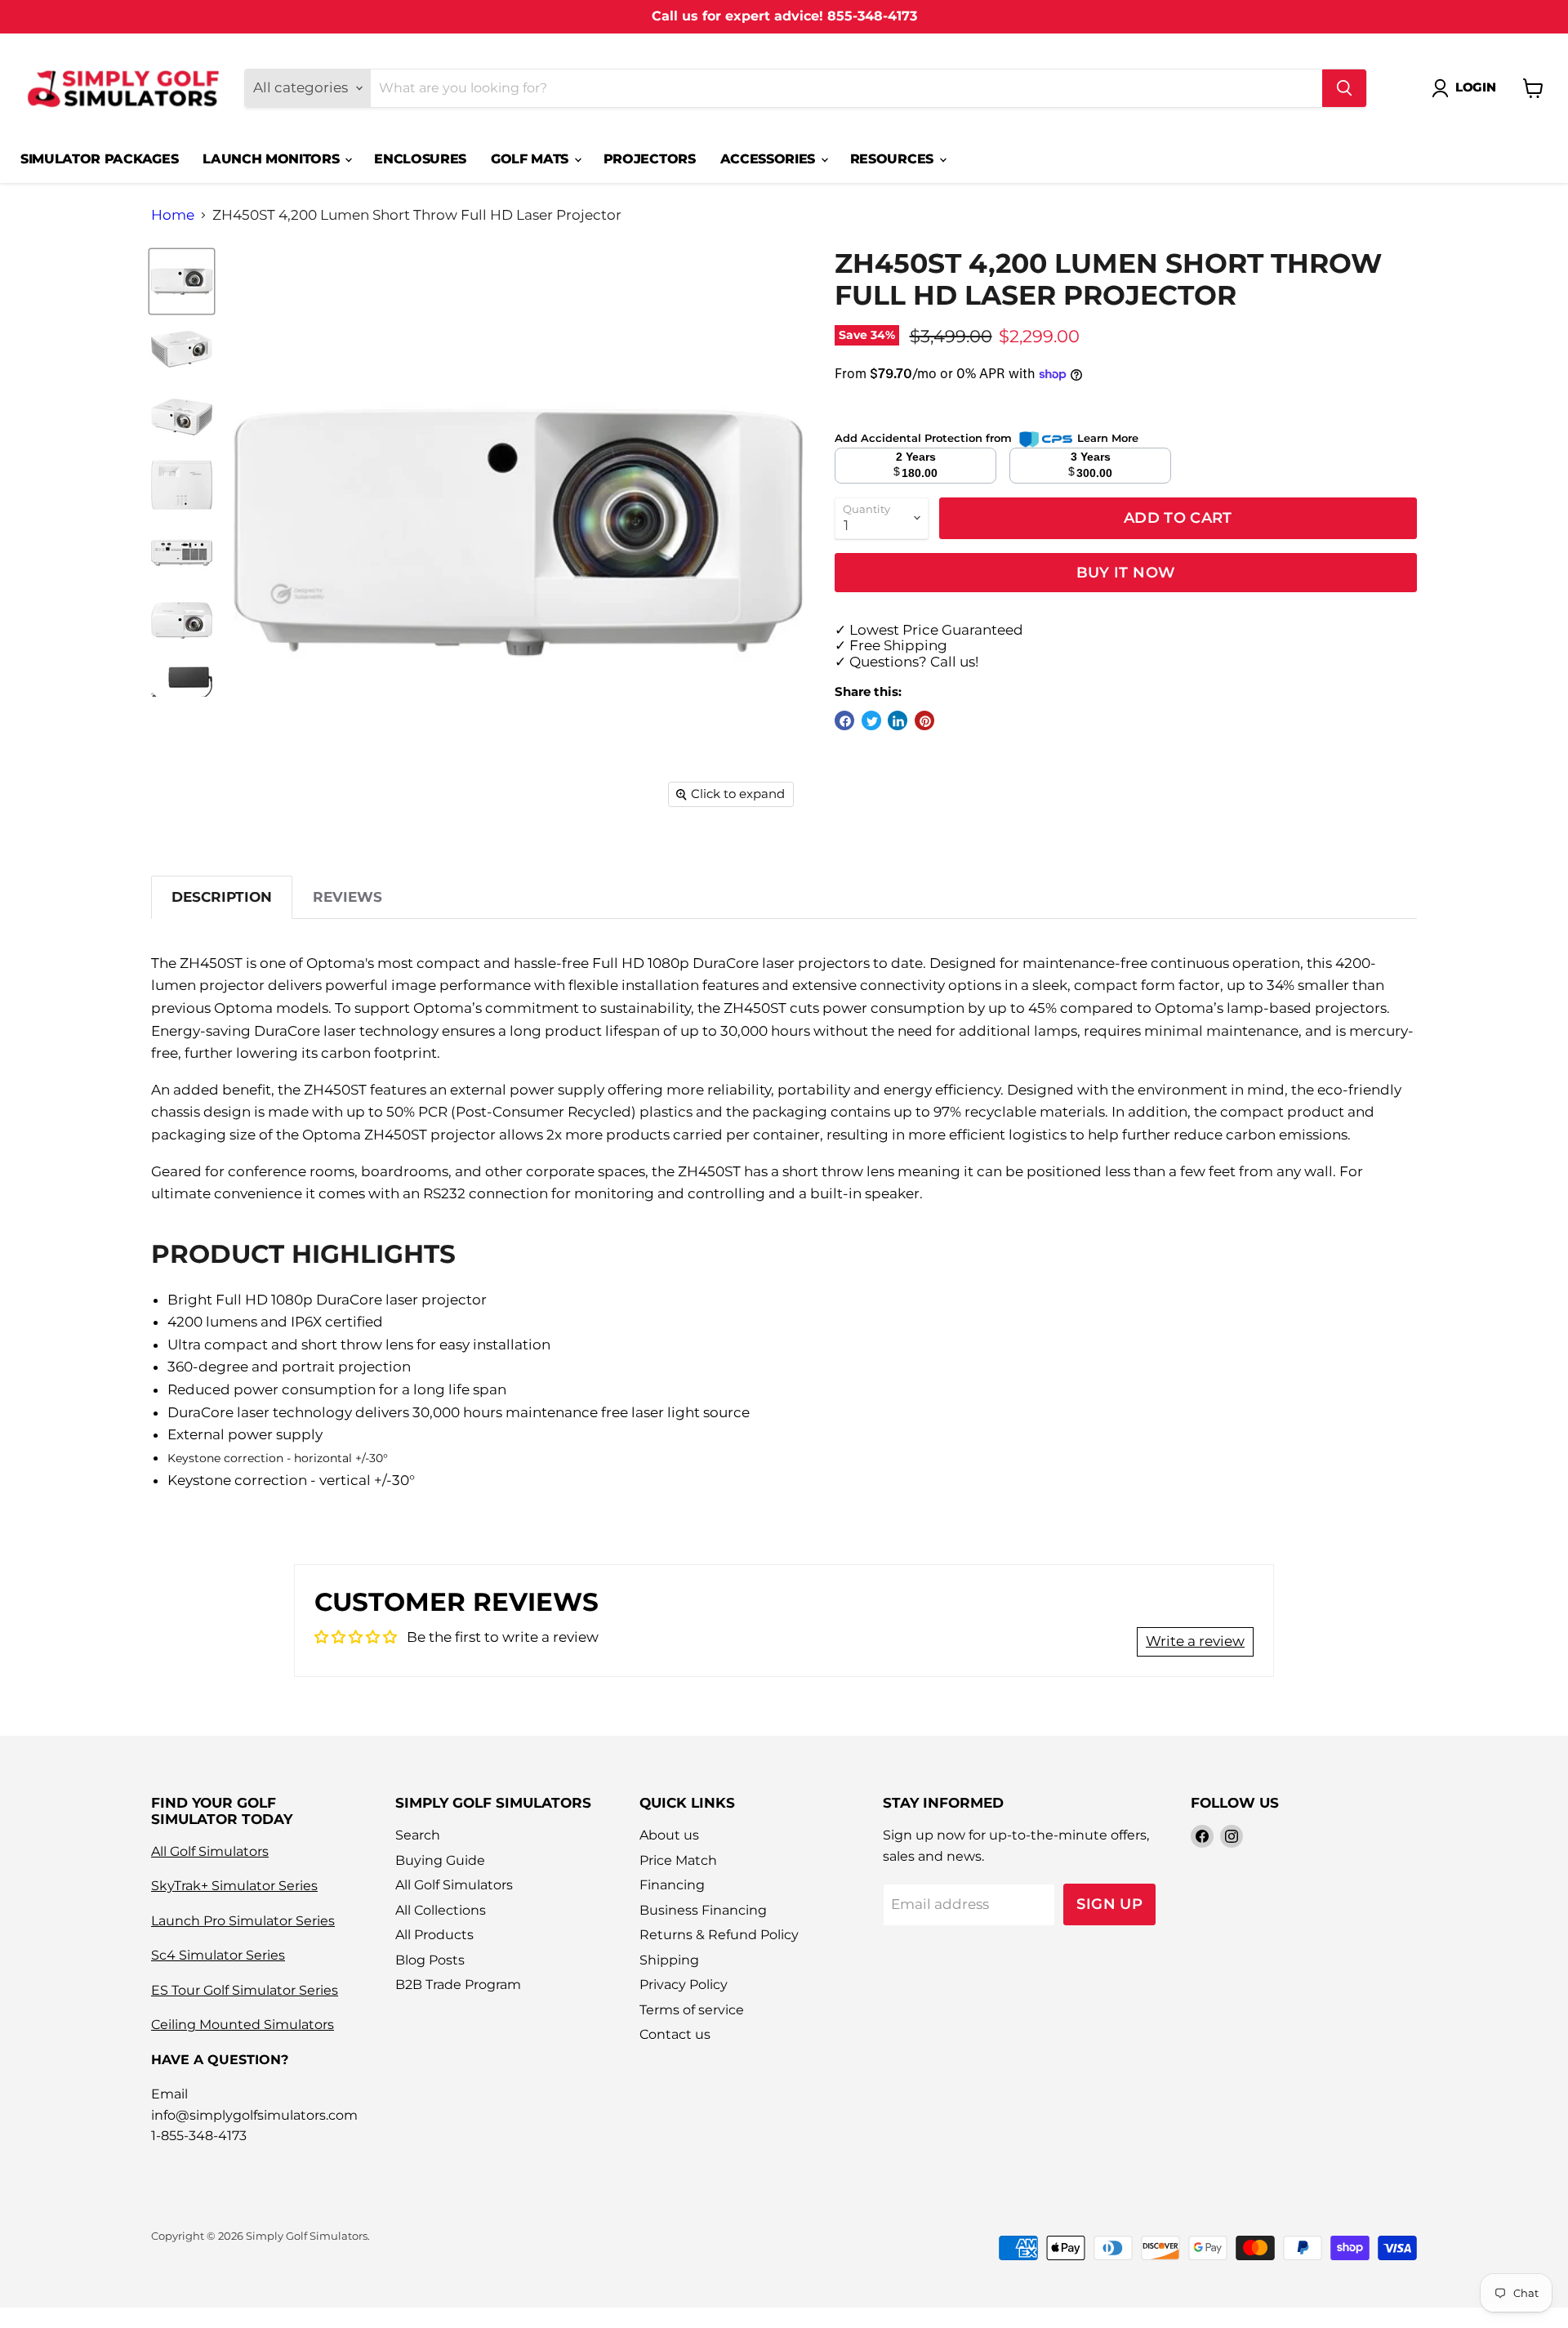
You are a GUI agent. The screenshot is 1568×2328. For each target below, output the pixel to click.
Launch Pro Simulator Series (243, 1921)
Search (418, 1835)
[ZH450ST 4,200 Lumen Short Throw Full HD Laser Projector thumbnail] (182, 281)
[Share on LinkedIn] (898, 720)
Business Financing (703, 1910)
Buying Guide (440, 1860)
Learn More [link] (1108, 438)
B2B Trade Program (458, 1985)
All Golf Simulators (210, 1851)
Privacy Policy (684, 1985)
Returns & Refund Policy (719, 1935)
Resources (894, 159)
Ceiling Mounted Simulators (243, 2025)
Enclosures (420, 159)
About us (669, 1835)
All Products (434, 1935)
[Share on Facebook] (844, 720)
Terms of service (692, 2010)
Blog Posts (430, 1960)
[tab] (222, 897)
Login (1476, 87)
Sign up (1109, 1904)
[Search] (1344, 88)
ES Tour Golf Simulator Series (245, 1990)
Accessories (770, 159)
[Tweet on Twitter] (871, 720)
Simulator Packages (99, 159)
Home (173, 215)
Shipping (669, 1960)
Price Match (678, 1860)
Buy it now (1126, 572)
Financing (672, 1885)
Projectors (650, 159)
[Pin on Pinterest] (924, 720)
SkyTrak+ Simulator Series (234, 1886)
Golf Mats (532, 159)
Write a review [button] (1195, 1641)
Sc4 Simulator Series (218, 1955)
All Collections (441, 1910)
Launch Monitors (273, 159)
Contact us (675, 2034)
